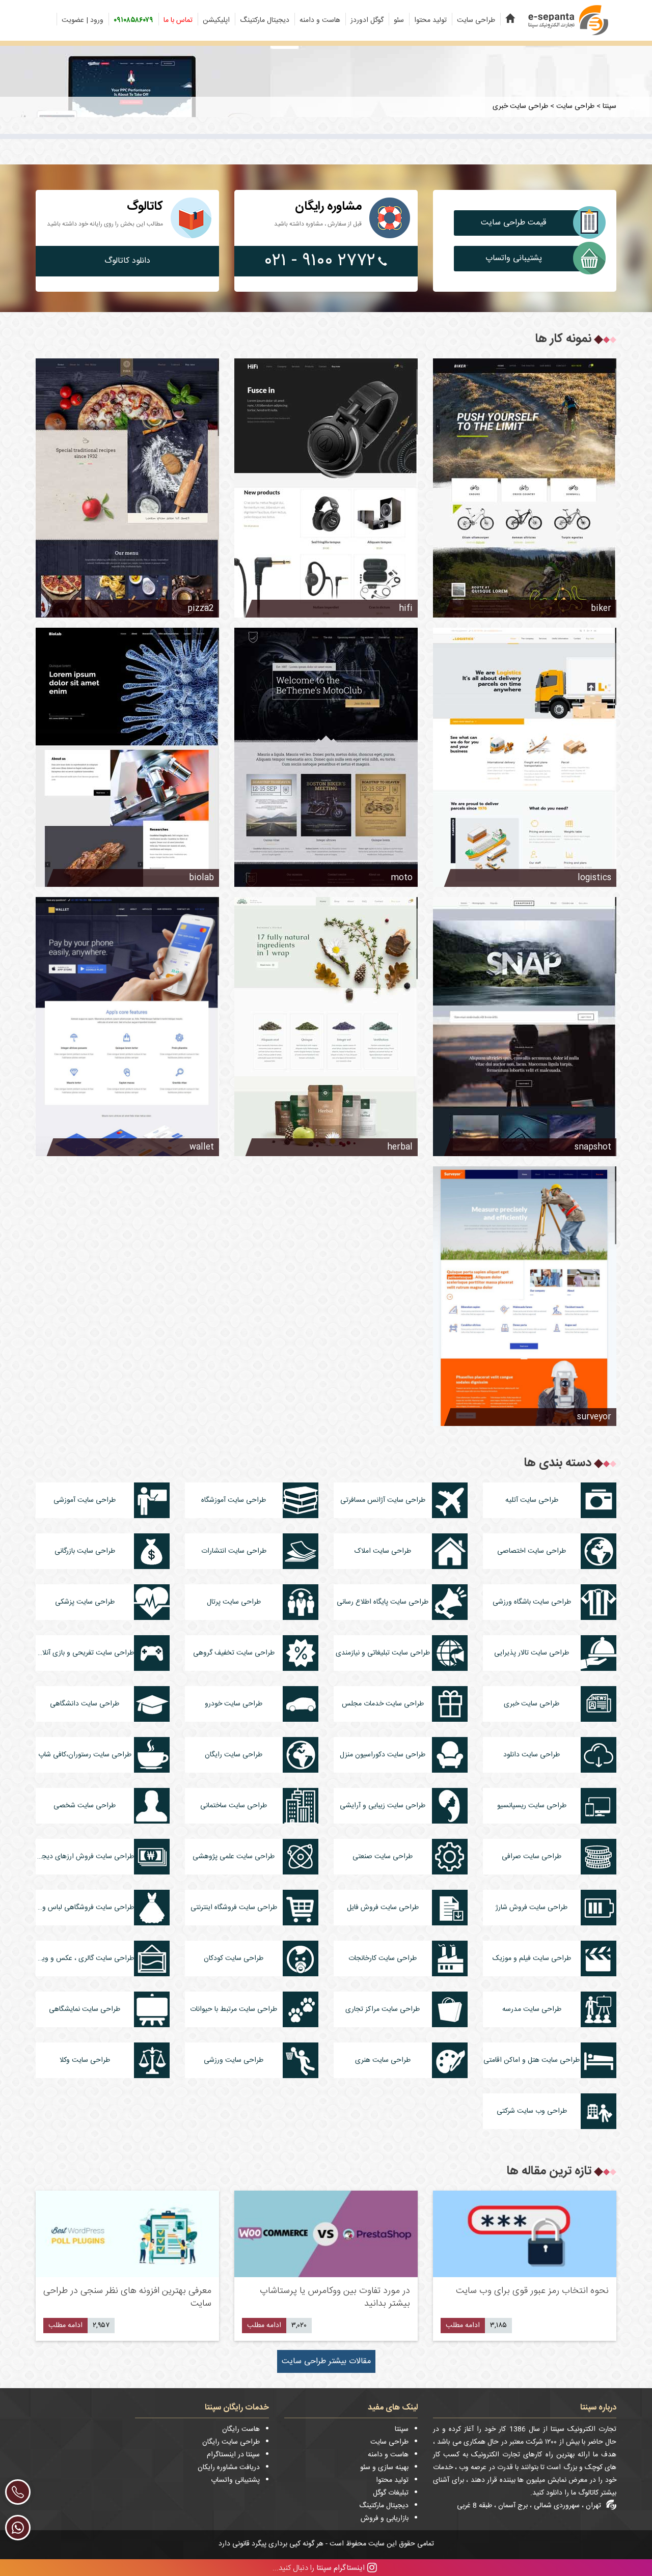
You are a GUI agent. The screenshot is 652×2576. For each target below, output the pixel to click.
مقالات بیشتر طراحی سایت (326, 2361)
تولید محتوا (430, 20)
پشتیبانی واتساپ (514, 258)
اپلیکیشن (216, 20)
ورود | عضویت (83, 20)
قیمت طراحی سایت (513, 223)
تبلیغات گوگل (391, 2493)
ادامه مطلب (463, 2326)
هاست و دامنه (320, 20)
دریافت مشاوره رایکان (229, 2468)
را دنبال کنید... (319, 2568)
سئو (399, 20)
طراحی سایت (476, 20)
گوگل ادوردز (367, 20)
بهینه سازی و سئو (384, 2468)
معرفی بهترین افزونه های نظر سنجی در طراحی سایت (127, 2297)
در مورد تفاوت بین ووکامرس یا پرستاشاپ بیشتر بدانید (335, 2297)
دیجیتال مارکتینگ (265, 20)
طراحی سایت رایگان (231, 2442)
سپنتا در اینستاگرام (233, 2455)
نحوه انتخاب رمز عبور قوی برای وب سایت (532, 2291)
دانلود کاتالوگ (127, 261)
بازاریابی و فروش (385, 2518)
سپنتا (402, 2429)
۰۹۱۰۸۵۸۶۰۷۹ (133, 20)
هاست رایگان (241, 2429)
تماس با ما (178, 20)
